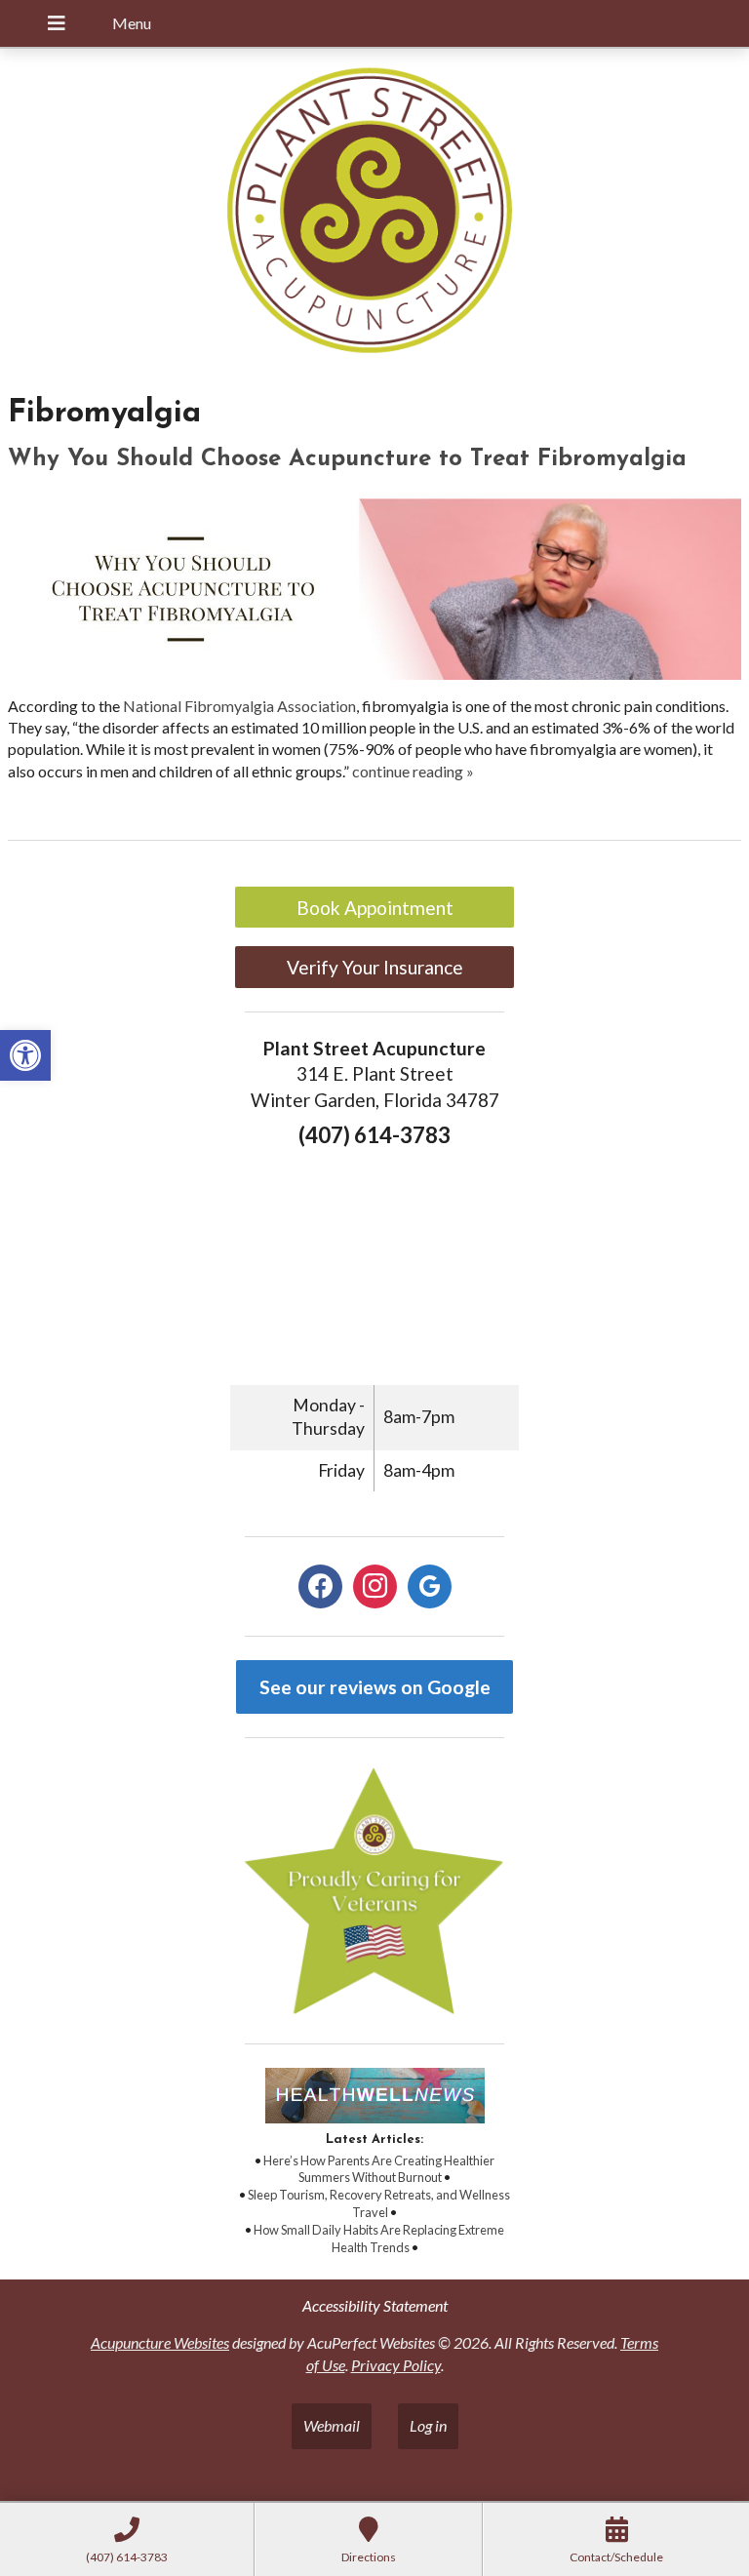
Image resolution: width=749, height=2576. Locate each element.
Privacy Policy (396, 2365)
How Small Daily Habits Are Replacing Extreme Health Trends (379, 2239)
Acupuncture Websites (160, 2342)
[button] (25, 1055)
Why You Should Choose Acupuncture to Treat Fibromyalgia (347, 459)
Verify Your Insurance (375, 967)
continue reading (413, 771)
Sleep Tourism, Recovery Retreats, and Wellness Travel (379, 2203)
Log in (428, 2425)
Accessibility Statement (375, 2305)
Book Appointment (375, 908)
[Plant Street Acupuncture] (374, 213)
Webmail (332, 2425)
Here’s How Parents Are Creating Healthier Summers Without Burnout (379, 2169)
